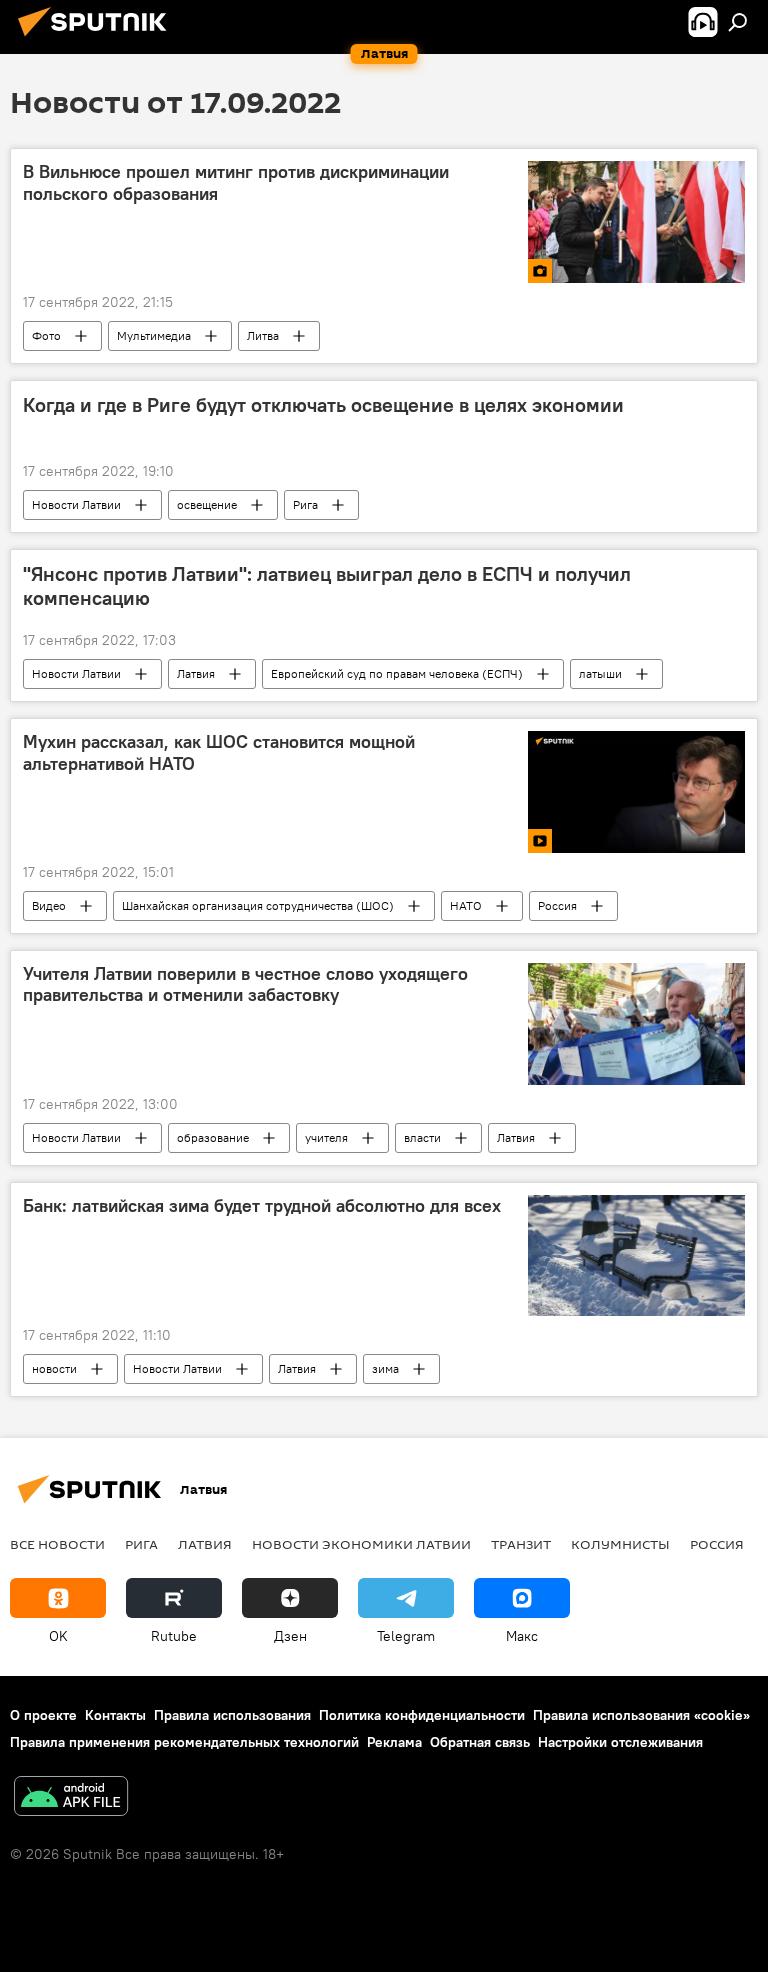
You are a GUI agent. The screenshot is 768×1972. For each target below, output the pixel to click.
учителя (326, 1137)
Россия (557, 905)
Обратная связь (480, 1742)
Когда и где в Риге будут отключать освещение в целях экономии (323, 405)
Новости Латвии (76, 504)
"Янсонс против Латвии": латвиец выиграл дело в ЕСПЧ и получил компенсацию (327, 586)
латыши (600, 673)
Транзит (521, 1544)
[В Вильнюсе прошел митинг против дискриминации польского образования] (636, 222)
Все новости (57, 1544)
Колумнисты (620, 1544)
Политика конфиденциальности (422, 1715)
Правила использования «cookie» (641, 1715)
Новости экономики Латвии (361, 1544)
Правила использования (232, 1715)
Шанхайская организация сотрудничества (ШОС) (258, 905)
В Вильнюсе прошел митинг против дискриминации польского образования (236, 183)
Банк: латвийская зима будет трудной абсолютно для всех (262, 1206)
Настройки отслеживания (620, 1742)
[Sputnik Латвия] (98, 39)
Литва (263, 335)
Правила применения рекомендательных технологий (184, 1742)
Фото (46, 335)
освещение (207, 504)
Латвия (196, 673)
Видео (49, 905)
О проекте (43, 1715)
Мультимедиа (154, 335)
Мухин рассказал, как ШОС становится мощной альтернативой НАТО (219, 753)
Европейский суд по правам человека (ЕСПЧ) (397, 673)
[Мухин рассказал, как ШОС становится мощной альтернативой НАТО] (636, 792)
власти (422, 1137)
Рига (305, 504)
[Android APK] (71, 1798)
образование (213, 1137)
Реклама (394, 1742)
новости (54, 1368)
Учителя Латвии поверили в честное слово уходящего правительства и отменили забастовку (245, 985)
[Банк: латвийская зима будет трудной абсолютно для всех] (636, 1256)
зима (385, 1368)
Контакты (115, 1715)
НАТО (466, 905)
